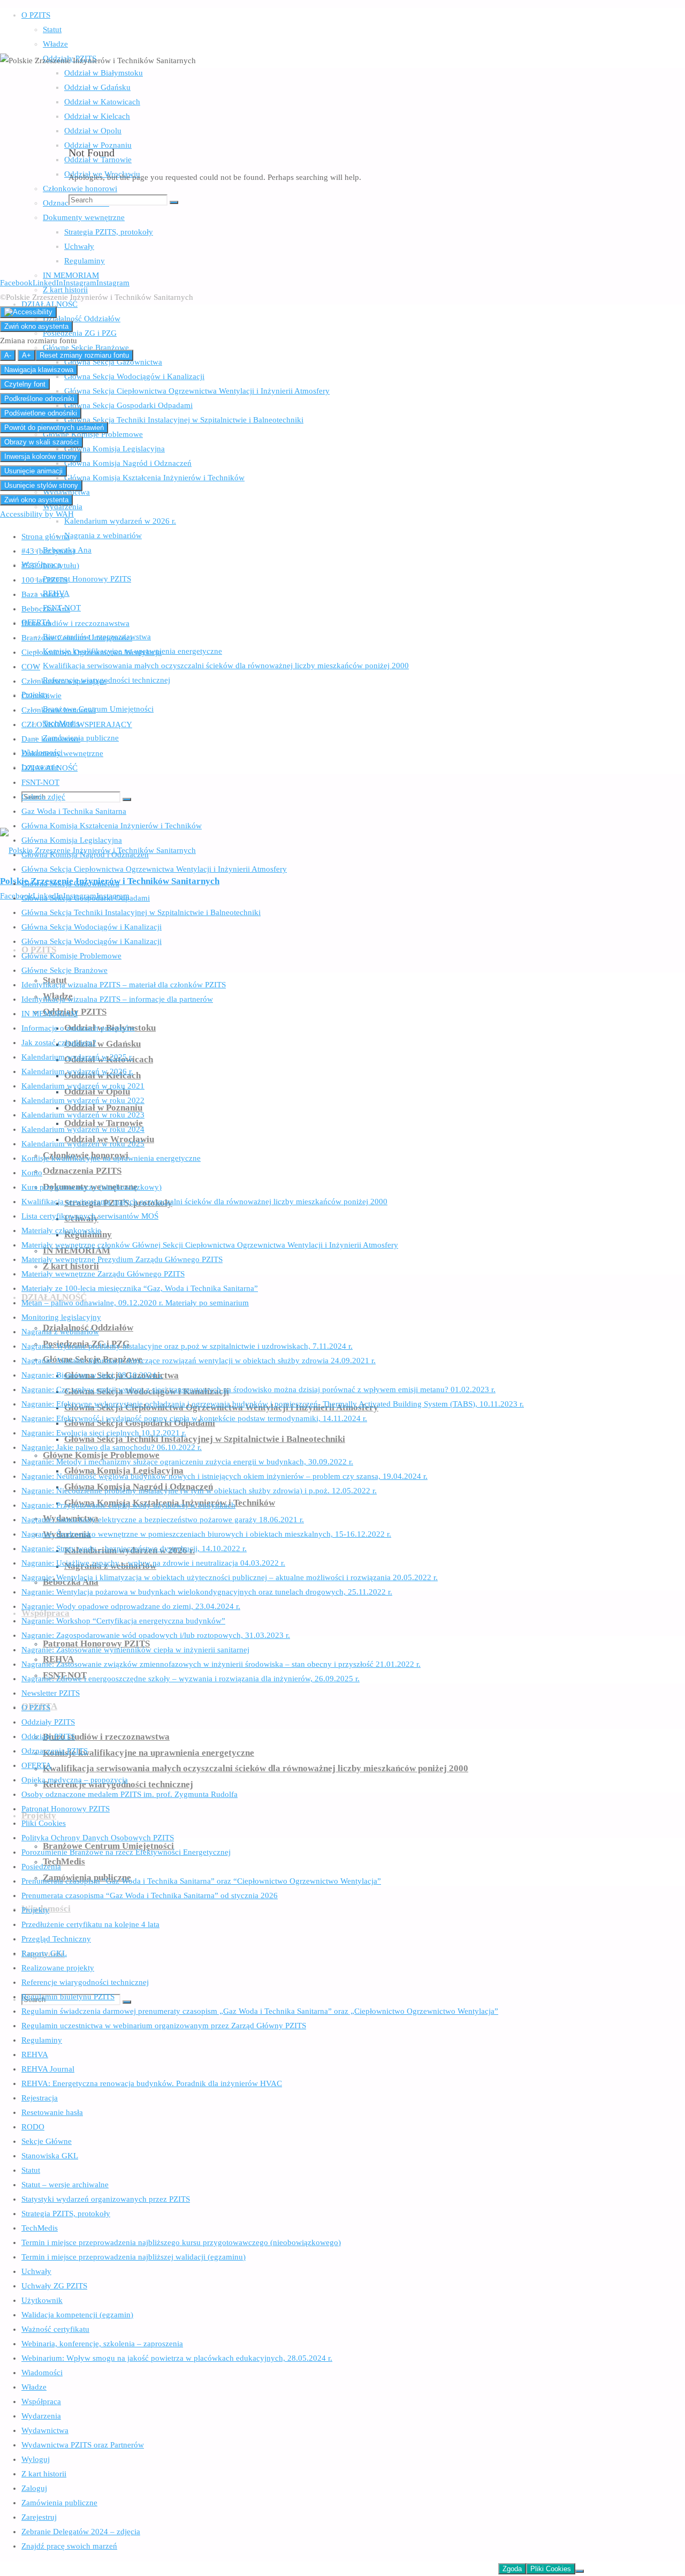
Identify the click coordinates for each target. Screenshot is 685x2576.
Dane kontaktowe (51, 739)
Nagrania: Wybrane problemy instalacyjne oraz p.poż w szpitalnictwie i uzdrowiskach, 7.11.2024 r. (187, 1346)
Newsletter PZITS (51, 1693)
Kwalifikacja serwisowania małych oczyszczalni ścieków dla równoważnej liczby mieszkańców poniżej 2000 (204, 1202)
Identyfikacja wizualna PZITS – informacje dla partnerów (117, 999)
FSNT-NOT (40, 782)
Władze (34, 2387)
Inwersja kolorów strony (41, 456)
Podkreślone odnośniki (39, 399)
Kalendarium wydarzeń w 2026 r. (77, 1071)
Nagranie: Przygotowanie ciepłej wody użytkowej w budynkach (128, 1505)
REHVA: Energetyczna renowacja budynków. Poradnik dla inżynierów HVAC (152, 2083)
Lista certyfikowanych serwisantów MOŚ (90, 1216)
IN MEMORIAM (50, 1014)
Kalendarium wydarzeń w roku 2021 (83, 1086)
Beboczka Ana (46, 609)
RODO (33, 2127)
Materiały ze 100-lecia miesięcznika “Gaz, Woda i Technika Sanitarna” (140, 1288)
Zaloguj (34, 2488)
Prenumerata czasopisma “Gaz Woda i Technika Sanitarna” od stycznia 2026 (150, 1895)
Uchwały (36, 2271)
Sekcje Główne (47, 2141)
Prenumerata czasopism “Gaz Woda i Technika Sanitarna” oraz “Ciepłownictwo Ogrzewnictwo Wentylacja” (201, 1881)
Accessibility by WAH (37, 514)
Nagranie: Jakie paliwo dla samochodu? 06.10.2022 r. (112, 1447)
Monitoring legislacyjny (61, 1317)
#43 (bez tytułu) (48, 551)
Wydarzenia (41, 2416)
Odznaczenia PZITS (55, 1751)
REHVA (35, 2054)
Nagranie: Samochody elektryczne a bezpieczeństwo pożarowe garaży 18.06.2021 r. (163, 1520)
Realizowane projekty (58, 1968)
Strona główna (45, 537)
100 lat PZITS (44, 580)
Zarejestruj (39, 2517)
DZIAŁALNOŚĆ (50, 768)
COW (31, 667)
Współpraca (41, 2401)
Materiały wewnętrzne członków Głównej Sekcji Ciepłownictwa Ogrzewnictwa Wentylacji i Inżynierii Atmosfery (210, 1245)
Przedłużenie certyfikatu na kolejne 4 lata (90, 1924)
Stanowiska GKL (50, 2156)
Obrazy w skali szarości (41, 442)
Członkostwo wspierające (64, 681)
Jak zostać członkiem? (59, 1043)
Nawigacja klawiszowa (39, 370)
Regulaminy (42, 2040)
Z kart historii (44, 2474)
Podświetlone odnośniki (41, 413)
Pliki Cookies (44, 1823)
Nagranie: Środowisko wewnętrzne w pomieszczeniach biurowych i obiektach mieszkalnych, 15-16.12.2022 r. (206, 1534)
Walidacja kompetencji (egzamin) (77, 2315)
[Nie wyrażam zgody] (580, 2571)
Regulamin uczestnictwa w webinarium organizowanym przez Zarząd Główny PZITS (164, 2026)
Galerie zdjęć (43, 797)
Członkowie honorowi (59, 710)
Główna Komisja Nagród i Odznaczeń (85, 855)
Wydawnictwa (45, 2430)
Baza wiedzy (43, 594)
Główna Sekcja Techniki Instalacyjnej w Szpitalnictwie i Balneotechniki (141, 912)
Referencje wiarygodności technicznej (85, 1982)
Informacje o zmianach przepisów (78, 1028)
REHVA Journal (48, 2069)
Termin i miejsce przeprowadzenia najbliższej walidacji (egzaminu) (134, 2257)
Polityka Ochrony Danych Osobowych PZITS (98, 1838)
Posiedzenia (41, 1867)
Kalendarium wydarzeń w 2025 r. (77, 1057)
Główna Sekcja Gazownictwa (70, 883)
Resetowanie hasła (52, 2112)
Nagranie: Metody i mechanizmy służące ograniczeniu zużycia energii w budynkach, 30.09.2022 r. (187, 1462)
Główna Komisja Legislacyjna (72, 840)
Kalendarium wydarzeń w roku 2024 (83, 1129)
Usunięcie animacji (33, 471)
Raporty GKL (44, 1953)
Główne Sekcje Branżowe (64, 970)
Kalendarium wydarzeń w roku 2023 (83, 1115)
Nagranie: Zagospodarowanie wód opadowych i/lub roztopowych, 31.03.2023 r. (156, 1635)
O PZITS (36, 1708)
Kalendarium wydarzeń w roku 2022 (83, 1100)
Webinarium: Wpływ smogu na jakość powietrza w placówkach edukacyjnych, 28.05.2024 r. (177, 2358)
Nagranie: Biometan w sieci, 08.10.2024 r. (92, 1375)
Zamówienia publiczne (59, 2503)
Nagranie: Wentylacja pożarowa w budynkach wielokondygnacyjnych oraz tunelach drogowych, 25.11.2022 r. (207, 1592)
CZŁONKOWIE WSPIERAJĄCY (77, 724)
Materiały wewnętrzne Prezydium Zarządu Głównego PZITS (122, 1259)
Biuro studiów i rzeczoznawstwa (75, 623)
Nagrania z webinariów (60, 1332)
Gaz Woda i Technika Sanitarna (74, 811)
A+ (26, 355)
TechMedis (40, 2228)
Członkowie (41, 696)
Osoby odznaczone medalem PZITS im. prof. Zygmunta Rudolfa (130, 1794)
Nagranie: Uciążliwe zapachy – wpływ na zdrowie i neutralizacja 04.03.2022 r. (153, 1563)
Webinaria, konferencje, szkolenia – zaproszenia (102, 2344)
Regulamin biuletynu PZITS (68, 1997)
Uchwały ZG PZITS (54, 2286)
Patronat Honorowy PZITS (66, 1809)
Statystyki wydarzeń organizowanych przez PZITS (106, 2199)
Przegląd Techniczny (56, 1939)
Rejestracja (40, 2098)
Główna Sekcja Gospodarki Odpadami (86, 898)
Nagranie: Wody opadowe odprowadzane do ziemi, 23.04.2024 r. (131, 1606)
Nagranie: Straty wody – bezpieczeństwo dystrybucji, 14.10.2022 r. (134, 1548)
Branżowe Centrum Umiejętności (77, 638)
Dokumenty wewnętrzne (62, 753)
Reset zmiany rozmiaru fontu (84, 355)
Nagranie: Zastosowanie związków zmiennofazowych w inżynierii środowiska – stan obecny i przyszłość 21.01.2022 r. (221, 1664)
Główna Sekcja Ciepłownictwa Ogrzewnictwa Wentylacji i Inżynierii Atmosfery (154, 869)
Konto (32, 1173)
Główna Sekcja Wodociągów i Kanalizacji (92, 927)
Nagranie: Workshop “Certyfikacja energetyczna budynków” (123, 1621)
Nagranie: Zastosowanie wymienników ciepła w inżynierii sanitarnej (135, 1650)
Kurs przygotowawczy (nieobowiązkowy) (92, 1187)
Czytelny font (25, 384)
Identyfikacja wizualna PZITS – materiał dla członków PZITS (124, 985)
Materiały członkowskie (61, 1230)
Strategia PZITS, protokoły (66, 2214)
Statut (31, 2170)
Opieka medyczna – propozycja (75, 1780)
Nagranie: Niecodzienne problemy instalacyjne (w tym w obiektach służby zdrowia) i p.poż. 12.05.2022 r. (199, 1491)
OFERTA (36, 1765)
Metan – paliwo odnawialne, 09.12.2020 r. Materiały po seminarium (135, 1303)
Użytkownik (42, 2300)
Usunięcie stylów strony (41, 485)
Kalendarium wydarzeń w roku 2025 (83, 1144)
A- (8, 355)
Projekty (35, 1910)
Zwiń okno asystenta (36, 326)
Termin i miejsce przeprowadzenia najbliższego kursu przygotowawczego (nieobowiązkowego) (181, 2242)
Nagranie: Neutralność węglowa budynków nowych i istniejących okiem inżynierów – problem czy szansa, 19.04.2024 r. (224, 1476)
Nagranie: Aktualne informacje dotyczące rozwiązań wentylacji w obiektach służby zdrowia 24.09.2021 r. (199, 1361)
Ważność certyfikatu (55, 2329)
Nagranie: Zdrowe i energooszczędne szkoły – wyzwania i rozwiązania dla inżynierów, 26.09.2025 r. (191, 1679)
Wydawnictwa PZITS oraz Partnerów (83, 2445)
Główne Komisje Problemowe (71, 956)
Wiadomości (42, 2373)
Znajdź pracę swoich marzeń (69, 2546)
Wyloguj (36, 2459)
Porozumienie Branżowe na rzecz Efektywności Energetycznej (126, 1852)
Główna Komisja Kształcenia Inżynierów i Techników (112, 826)
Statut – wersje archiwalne (65, 2185)
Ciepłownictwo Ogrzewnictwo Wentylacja (92, 652)
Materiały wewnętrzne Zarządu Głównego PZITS (103, 1274)
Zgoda (512, 2569)
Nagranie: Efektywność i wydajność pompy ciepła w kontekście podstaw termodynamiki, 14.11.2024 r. (194, 1418)
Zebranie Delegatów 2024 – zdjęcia (81, 2532)
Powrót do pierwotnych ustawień (54, 428)
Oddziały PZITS (48, 1722)
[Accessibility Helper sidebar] (28, 312)
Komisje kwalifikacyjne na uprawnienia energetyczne (111, 1158)
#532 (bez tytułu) (50, 565)
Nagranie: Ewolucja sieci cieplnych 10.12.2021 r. (104, 1433)
